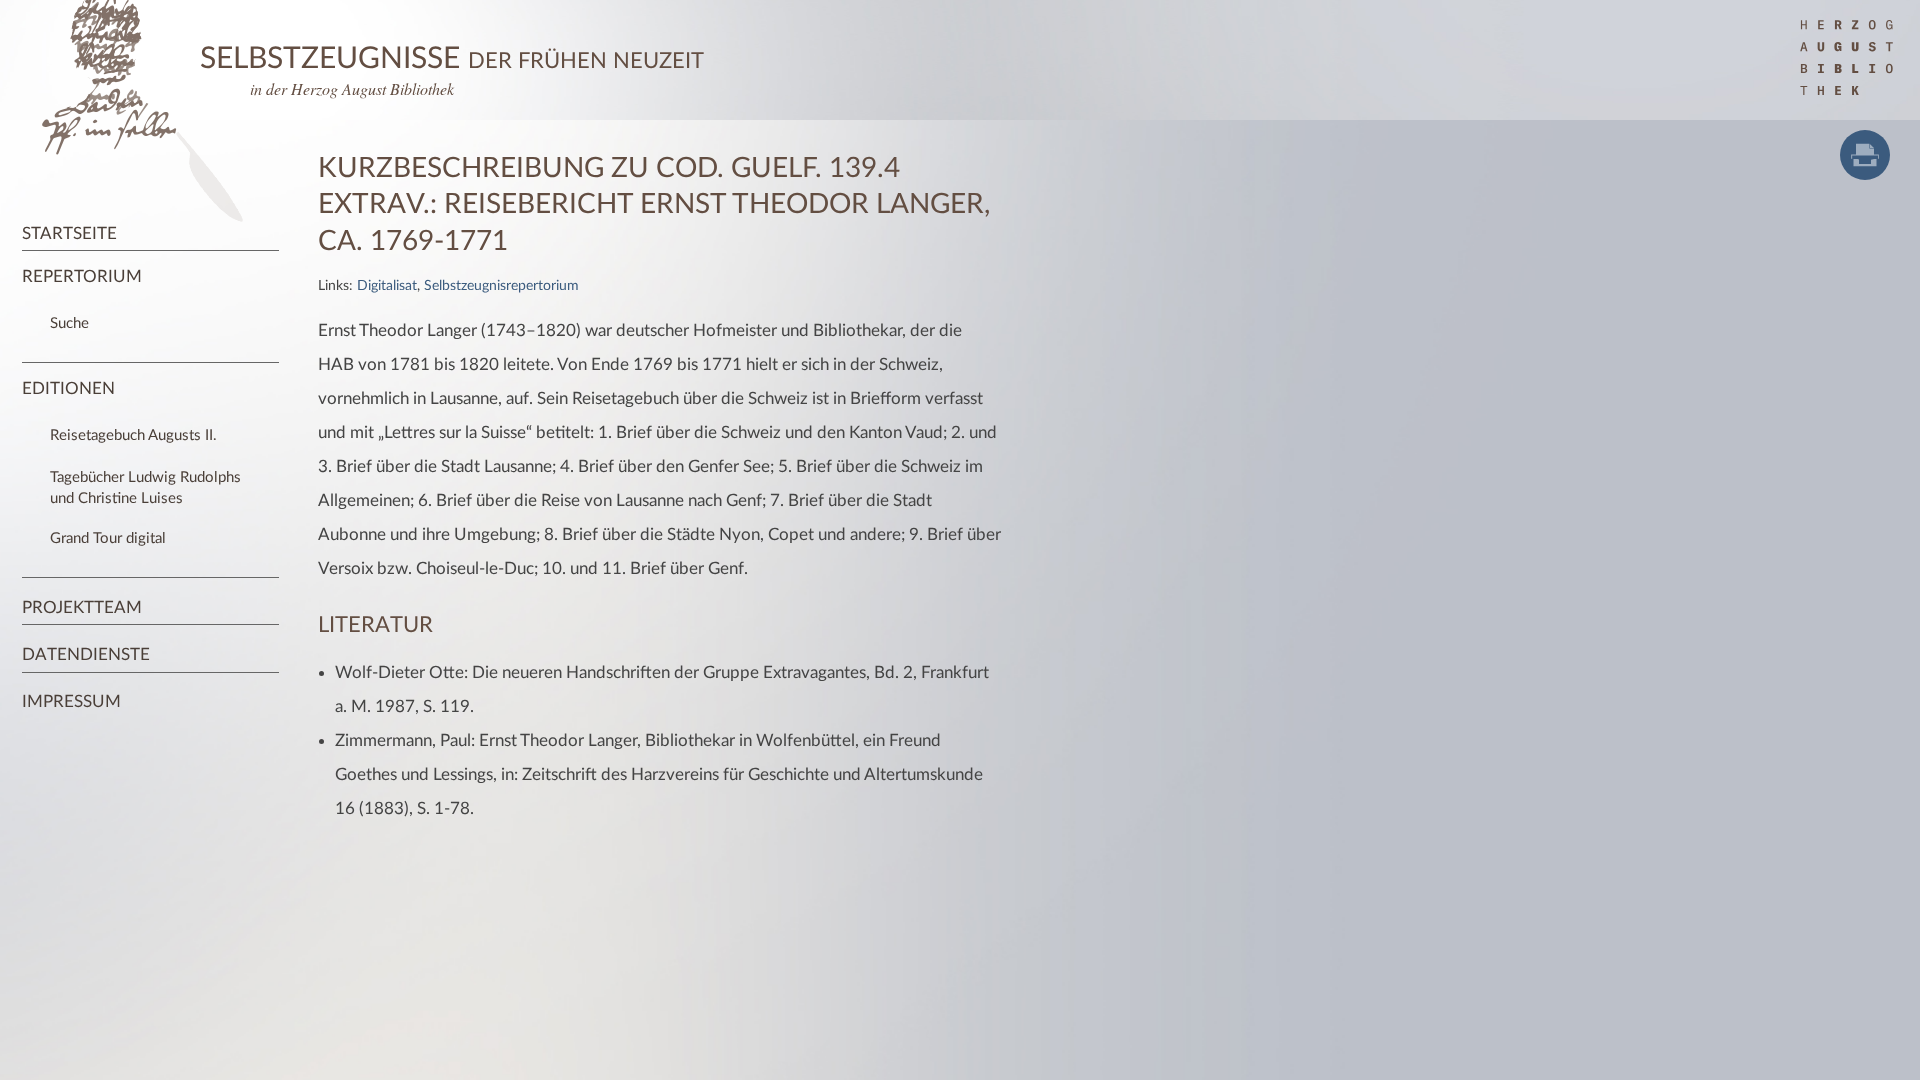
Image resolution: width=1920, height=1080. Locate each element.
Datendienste (86, 654)
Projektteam (82, 607)
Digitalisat (387, 286)
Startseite (69, 233)
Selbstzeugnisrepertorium (501, 286)
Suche (69, 323)
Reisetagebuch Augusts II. (133, 435)
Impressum (71, 701)
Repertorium (82, 276)
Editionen (68, 388)
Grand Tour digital (108, 538)
